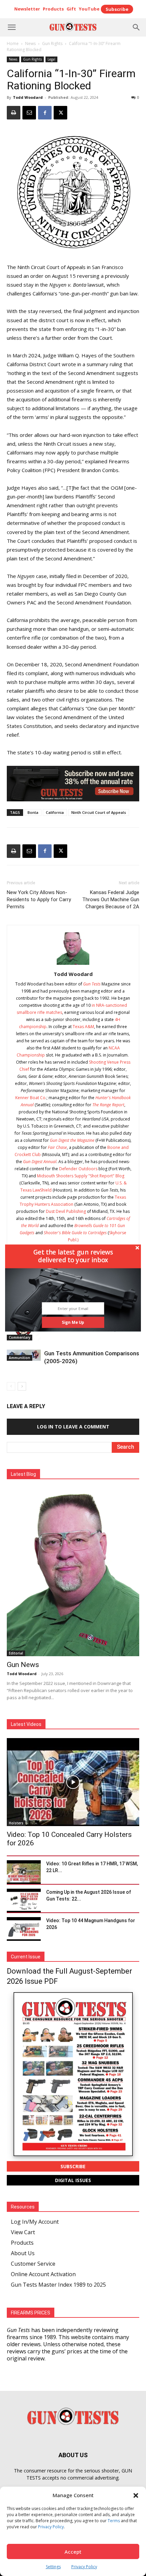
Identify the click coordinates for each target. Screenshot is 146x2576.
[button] (73, 1256)
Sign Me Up (73, 1322)
